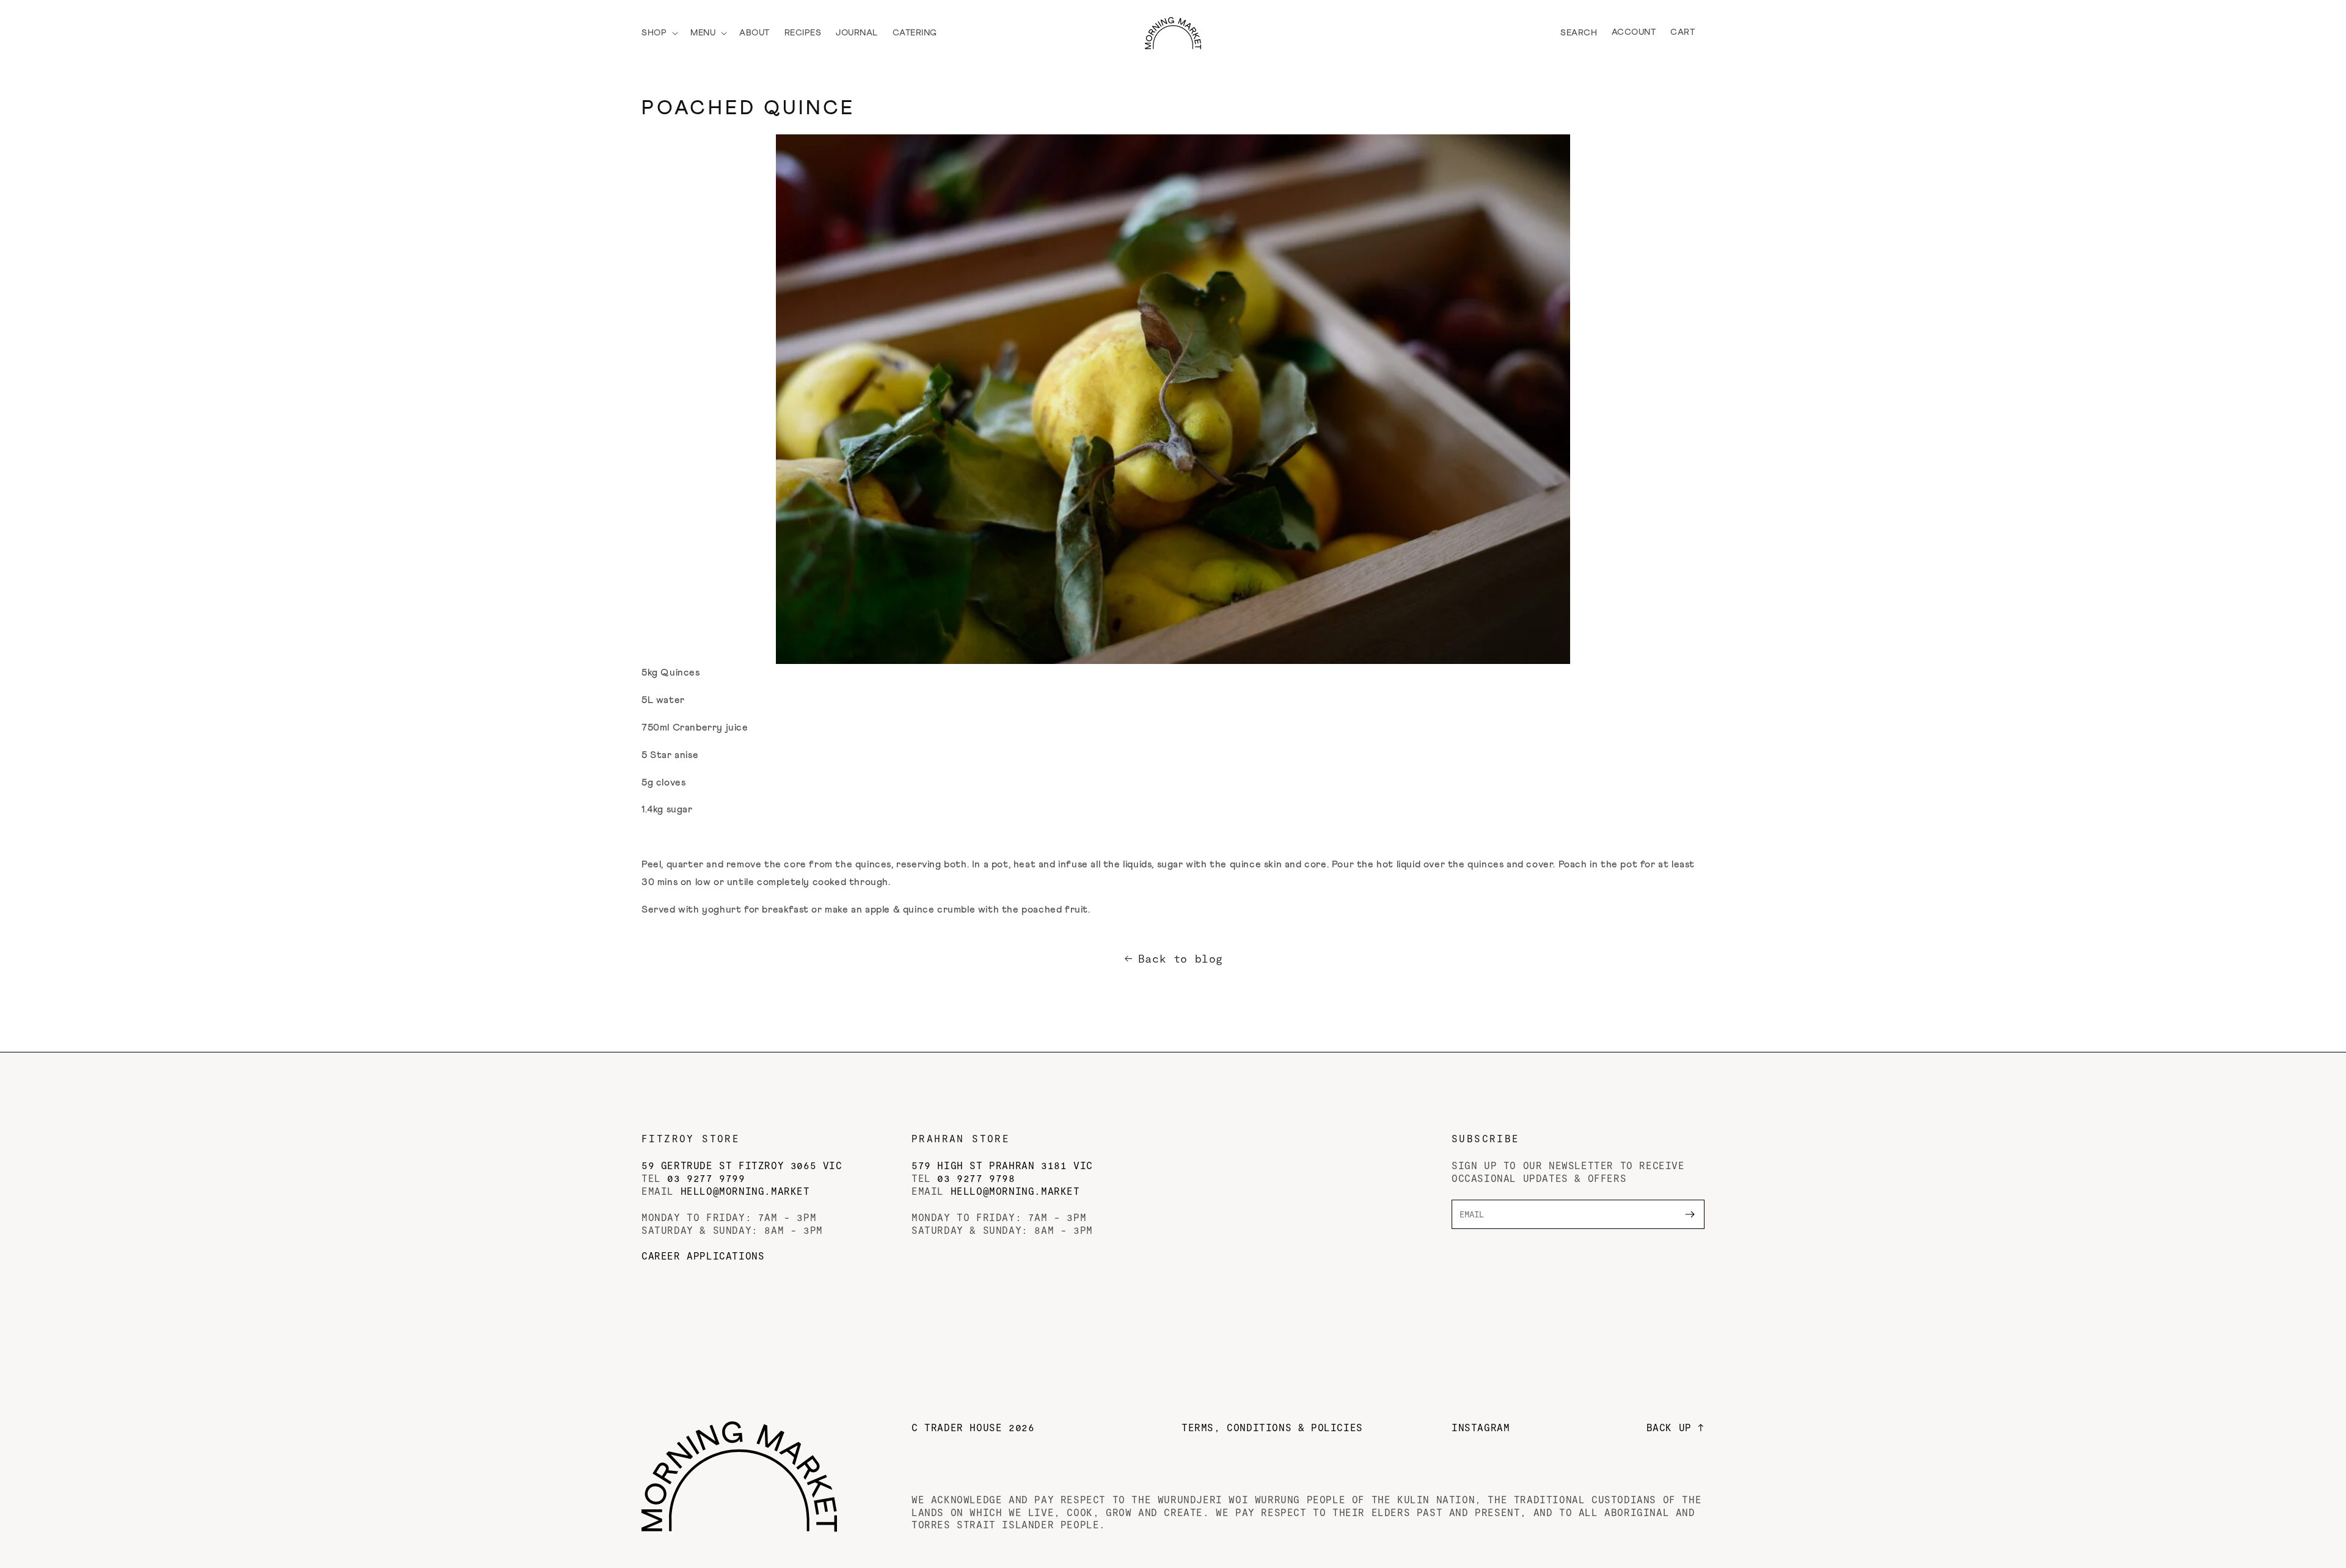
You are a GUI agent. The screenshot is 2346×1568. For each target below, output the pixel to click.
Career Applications (703, 1256)
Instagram (1481, 1427)
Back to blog (1181, 958)
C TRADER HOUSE (973, 1427)
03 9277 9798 (976, 1178)
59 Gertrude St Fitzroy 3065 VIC (742, 1165)
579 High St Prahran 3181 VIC (1002, 1165)
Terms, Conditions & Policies (1272, 1427)
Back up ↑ (1675, 1427)
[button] (659, 33)
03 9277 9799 (706, 1178)
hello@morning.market (745, 1191)
